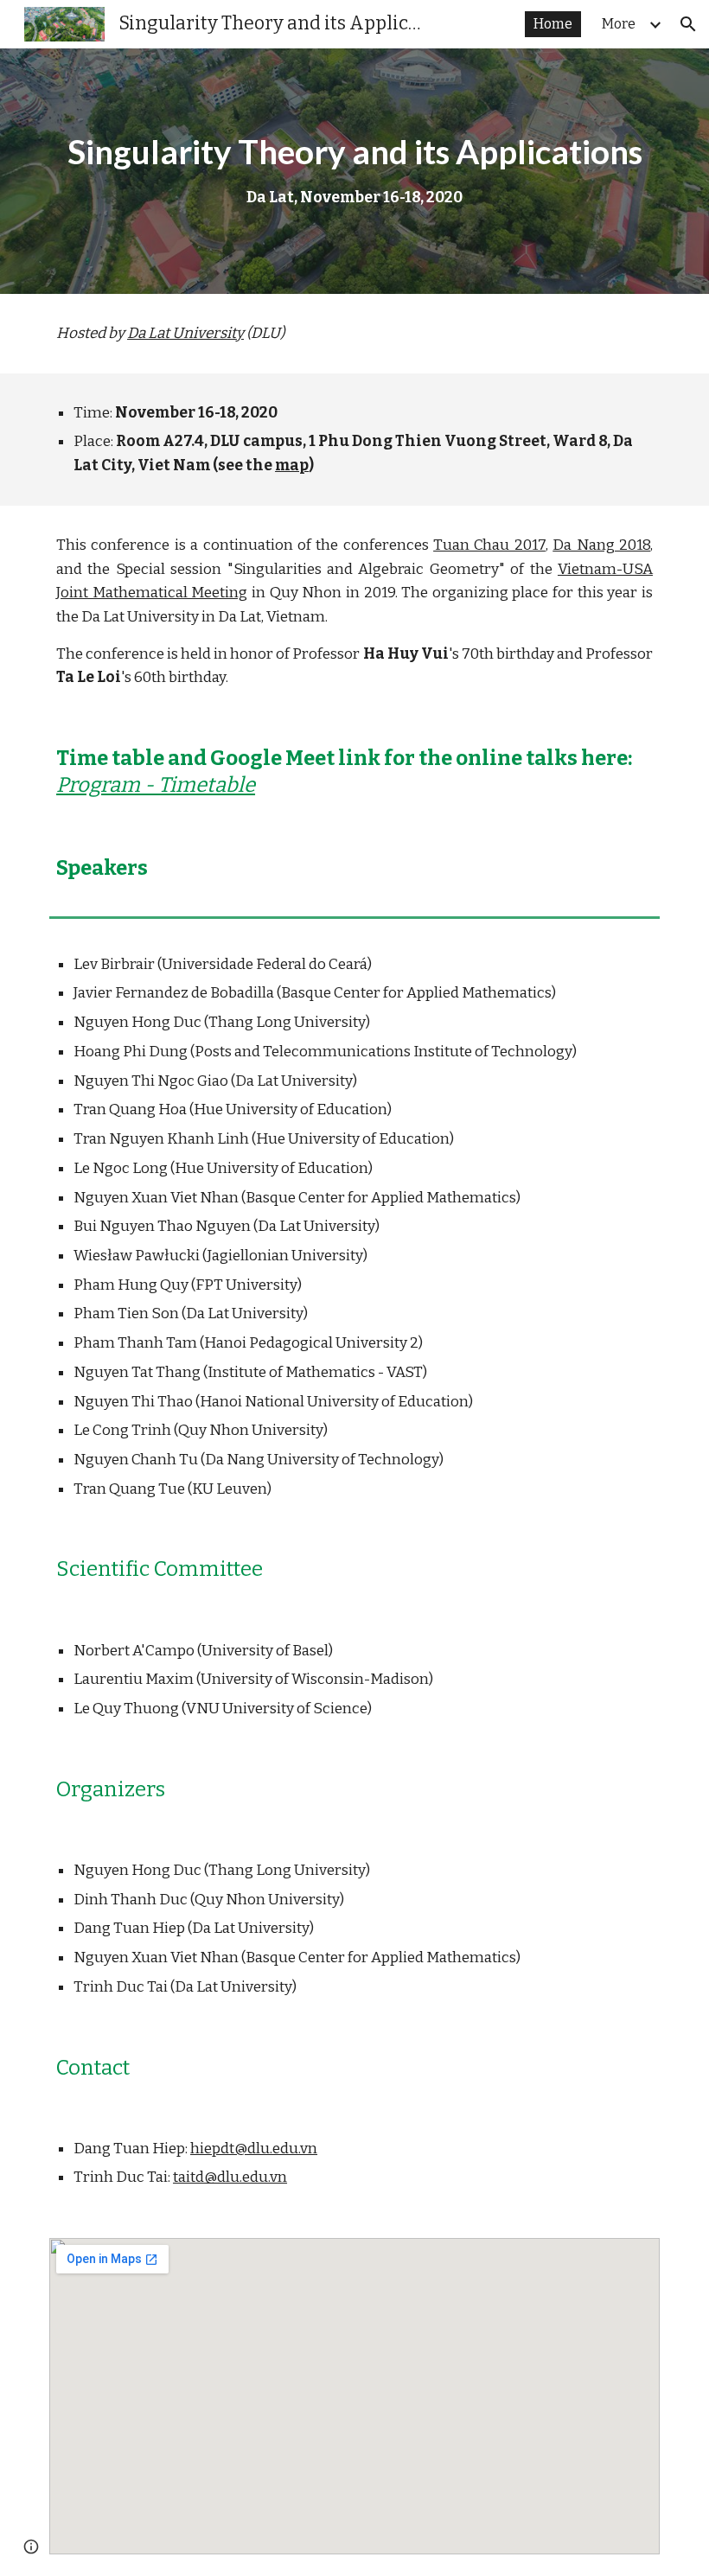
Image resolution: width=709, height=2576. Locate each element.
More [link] (619, 24)
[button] (688, 24)
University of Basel (265, 1651)
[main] (354, 171)
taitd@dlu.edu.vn (230, 2177)
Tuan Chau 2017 (489, 545)
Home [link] (553, 24)
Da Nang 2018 (601, 545)
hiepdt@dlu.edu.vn (254, 2149)
